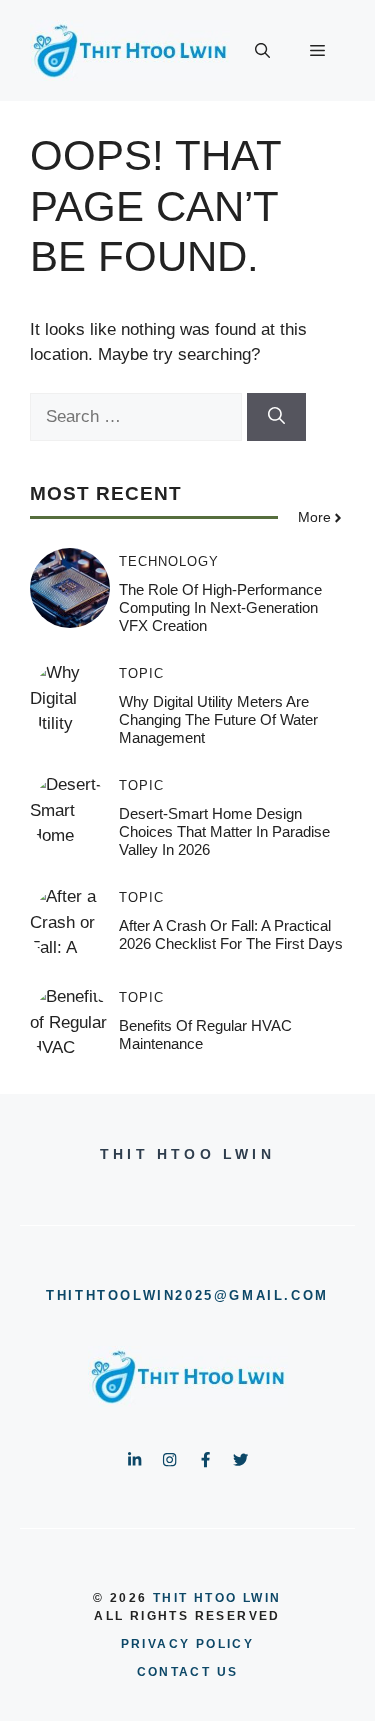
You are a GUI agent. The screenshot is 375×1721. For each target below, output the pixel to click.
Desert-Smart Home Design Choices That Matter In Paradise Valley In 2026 (224, 831)
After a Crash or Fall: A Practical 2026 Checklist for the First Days (231, 934)
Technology (169, 561)
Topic (141, 673)
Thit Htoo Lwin (217, 1598)
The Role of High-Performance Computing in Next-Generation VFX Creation (220, 607)
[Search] (276, 417)
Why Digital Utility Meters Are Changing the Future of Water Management (218, 719)
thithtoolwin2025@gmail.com (187, 1295)
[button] (262, 51)
